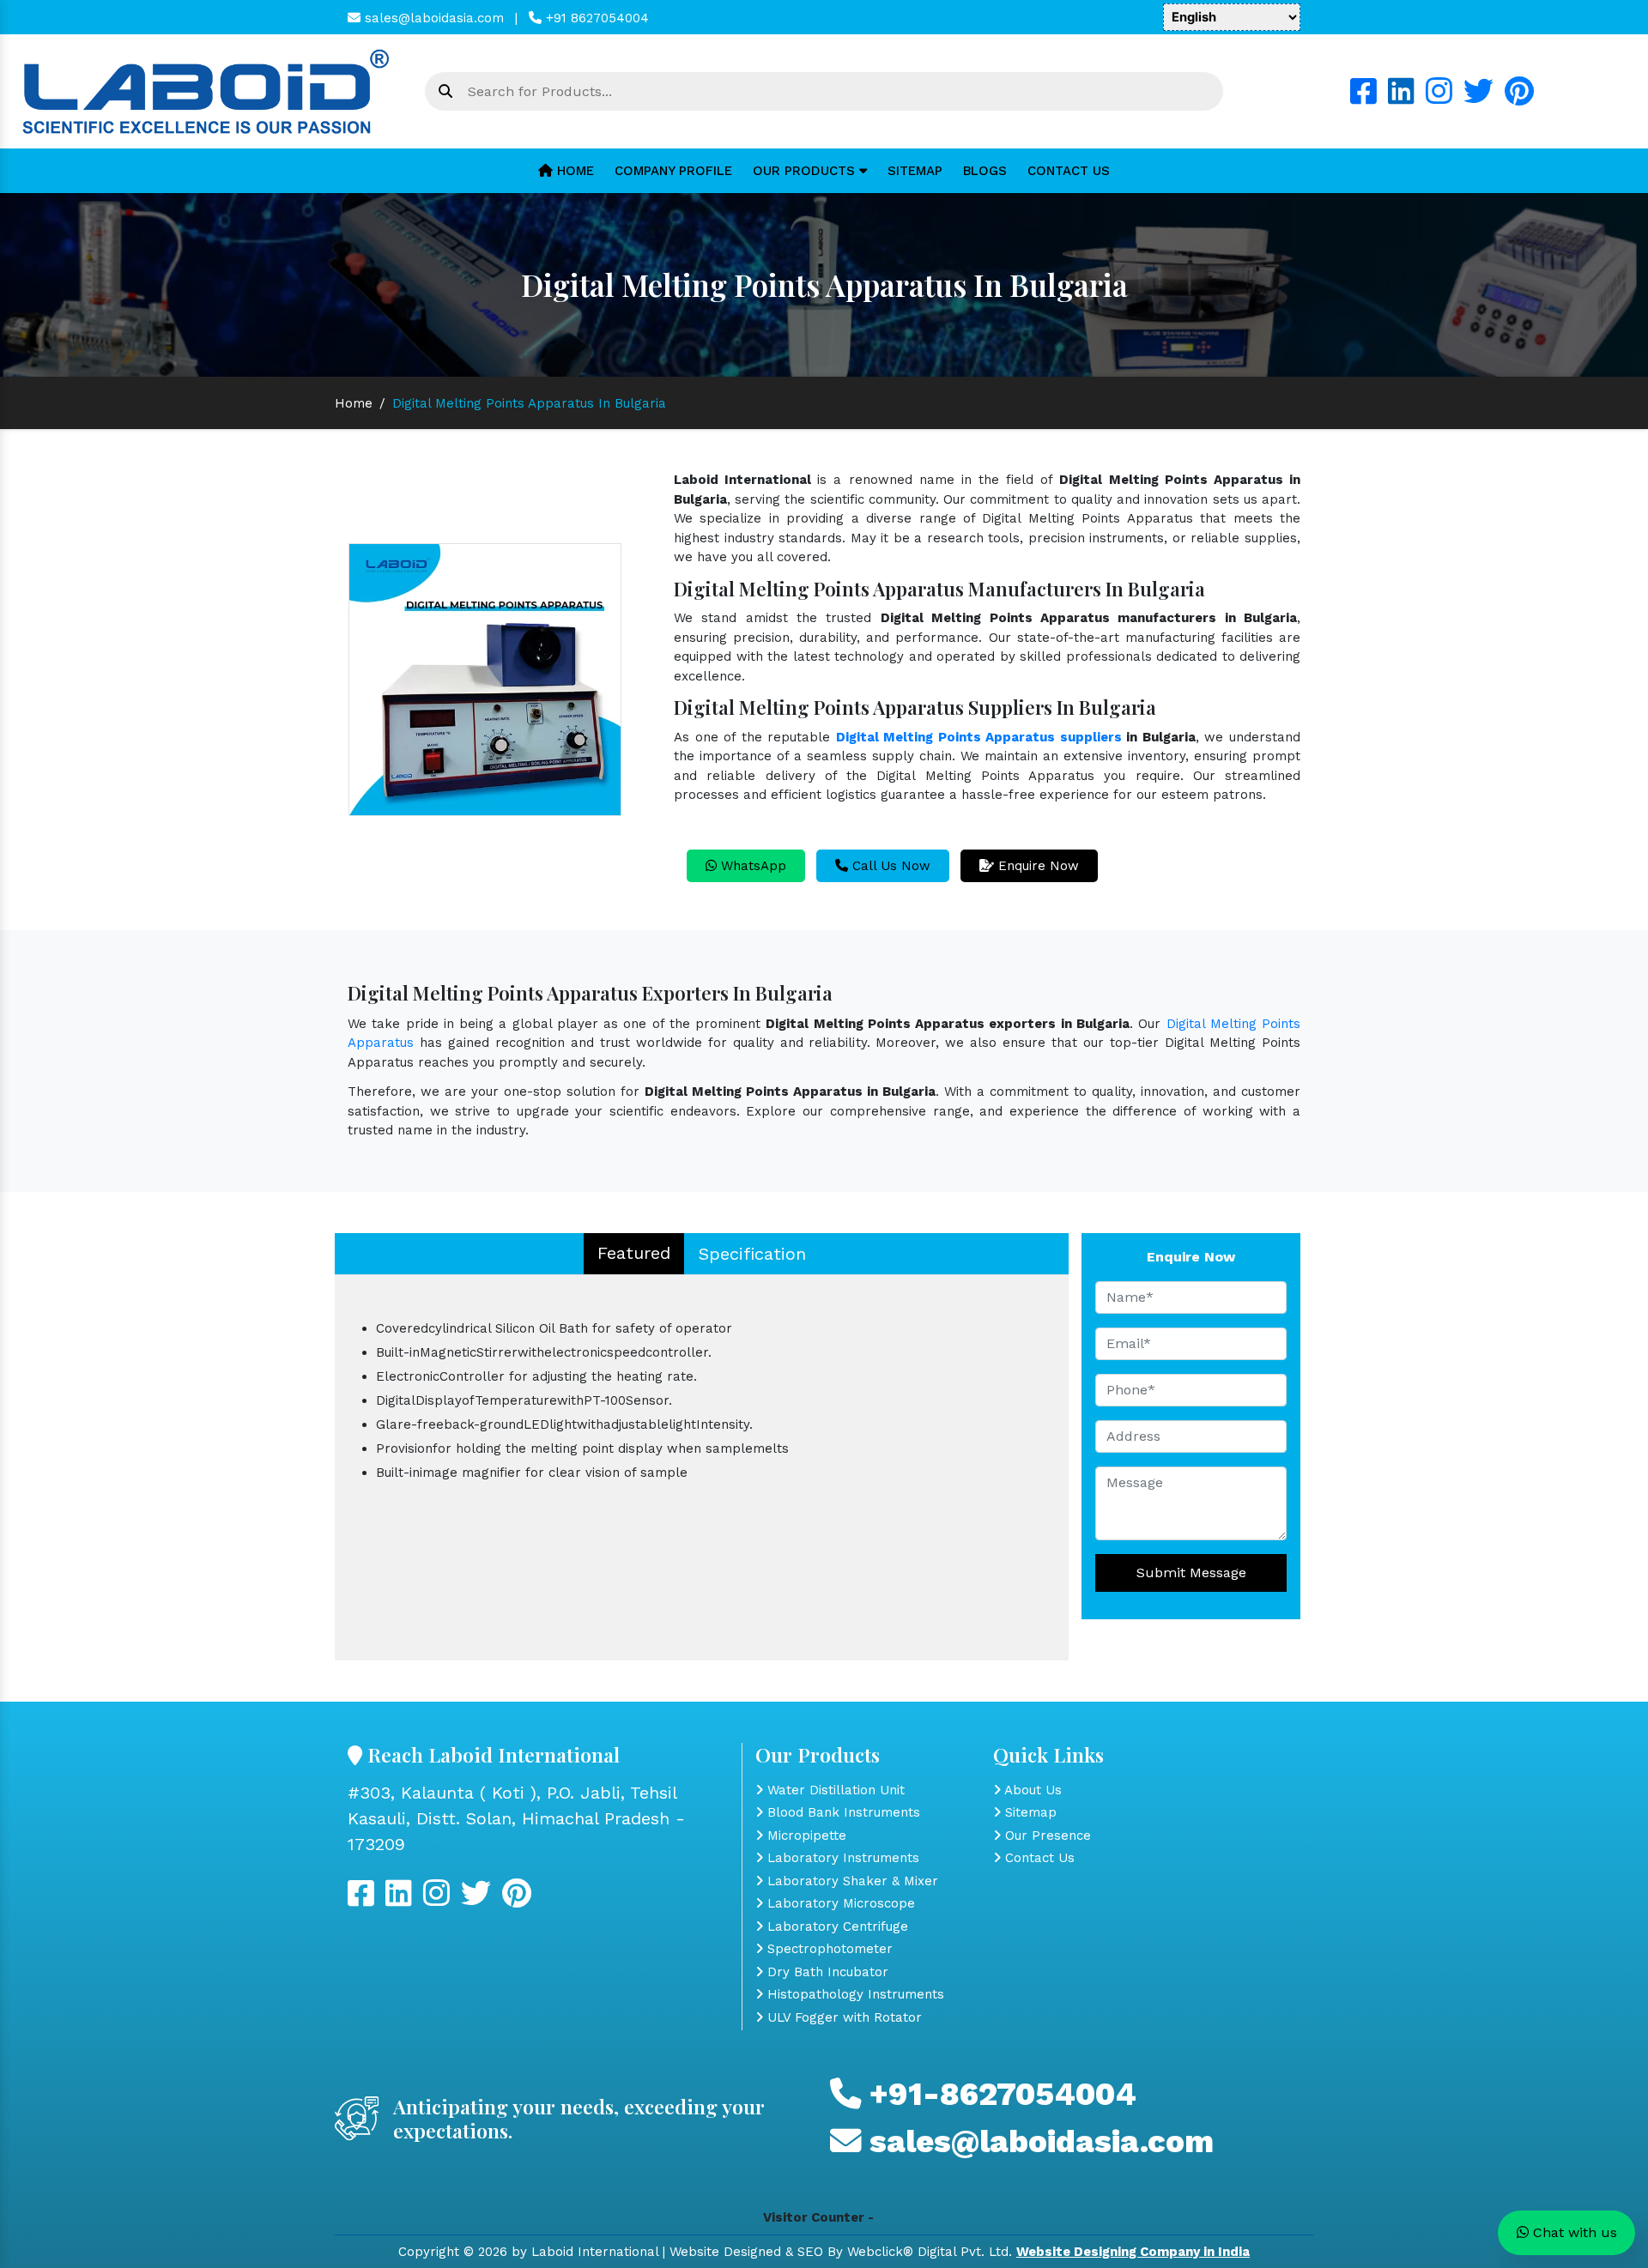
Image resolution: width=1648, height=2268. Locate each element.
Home (573, 171)
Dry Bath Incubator (826, 1972)
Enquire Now (1036, 866)
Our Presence (1046, 1836)
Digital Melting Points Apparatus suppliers (979, 737)
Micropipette (805, 1836)
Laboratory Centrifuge (836, 1926)
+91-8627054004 (999, 2094)
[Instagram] (1439, 98)
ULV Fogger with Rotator (842, 2017)
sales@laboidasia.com (432, 18)
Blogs (985, 171)
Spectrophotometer (828, 1949)
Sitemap (915, 171)
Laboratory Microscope (839, 1903)
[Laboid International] (206, 90)
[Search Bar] (445, 92)
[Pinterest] (1519, 98)
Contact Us (1069, 171)
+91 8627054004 (595, 18)
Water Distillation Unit (834, 1790)
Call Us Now (889, 866)
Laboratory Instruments (841, 1858)
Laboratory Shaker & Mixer (851, 1881)
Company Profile (673, 171)
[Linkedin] (1401, 98)
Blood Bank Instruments (842, 1812)
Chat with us (1573, 2232)
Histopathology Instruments (854, 1994)
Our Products (806, 171)
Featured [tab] (634, 1253)
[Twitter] (1478, 98)
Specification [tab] (752, 1254)
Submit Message (1191, 1572)
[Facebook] (1363, 98)
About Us (1031, 1790)
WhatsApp (751, 866)
